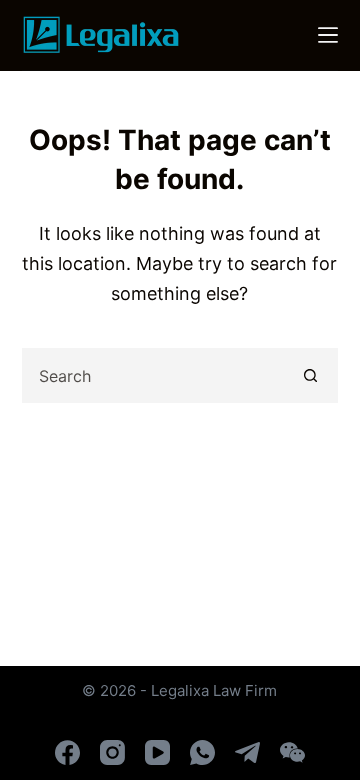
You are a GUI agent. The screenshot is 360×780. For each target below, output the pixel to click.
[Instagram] (112, 752)
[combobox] (155, 375)
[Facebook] (67, 752)
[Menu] (328, 35)
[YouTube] (157, 752)
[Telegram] (247, 752)
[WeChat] (292, 752)
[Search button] (310, 375)
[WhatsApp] (202, 752)
